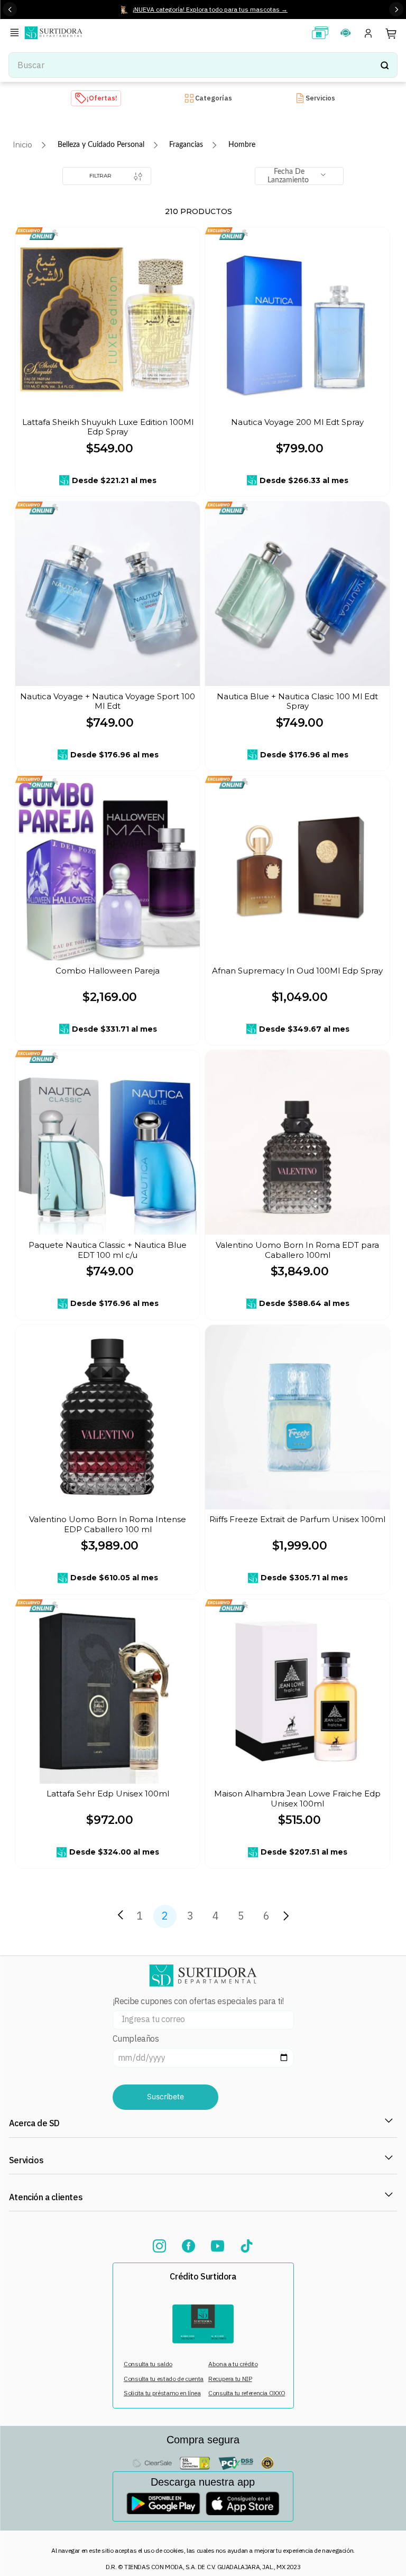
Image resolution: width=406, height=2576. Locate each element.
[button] (16, 34)
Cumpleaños (136, 2039)
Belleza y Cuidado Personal (101, 145)
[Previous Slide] (10, 9)
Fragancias (186, 145)
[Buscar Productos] (384, 65)
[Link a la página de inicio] (22, 145)
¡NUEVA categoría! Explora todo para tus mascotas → (210, 9)
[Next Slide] (396, 9)
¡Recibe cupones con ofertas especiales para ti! (198, 2001)
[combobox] (203, 65)
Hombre (242, 145)
